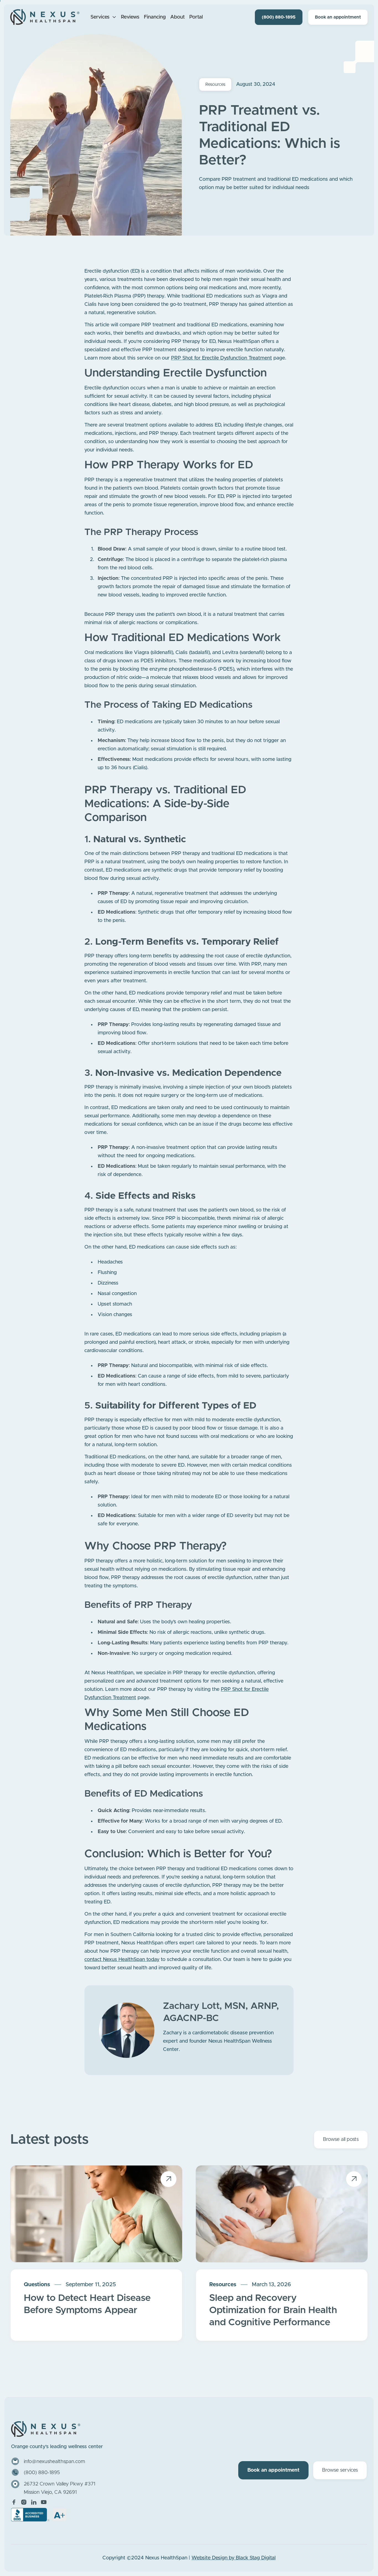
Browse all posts (341, 2140)
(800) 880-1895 (279, 17)
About (178, 17)
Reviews (130, 17)
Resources (215, 84)
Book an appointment (338, 17)
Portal (196, 17)
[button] (103, 17)
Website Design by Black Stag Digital (234, 2558)
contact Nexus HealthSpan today (122, 1960)
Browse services (340, 2470)
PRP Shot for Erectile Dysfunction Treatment (222, 358)
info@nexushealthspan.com (54, 2462)
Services (100, 17)
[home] (45, 17)
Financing (155, 17)
